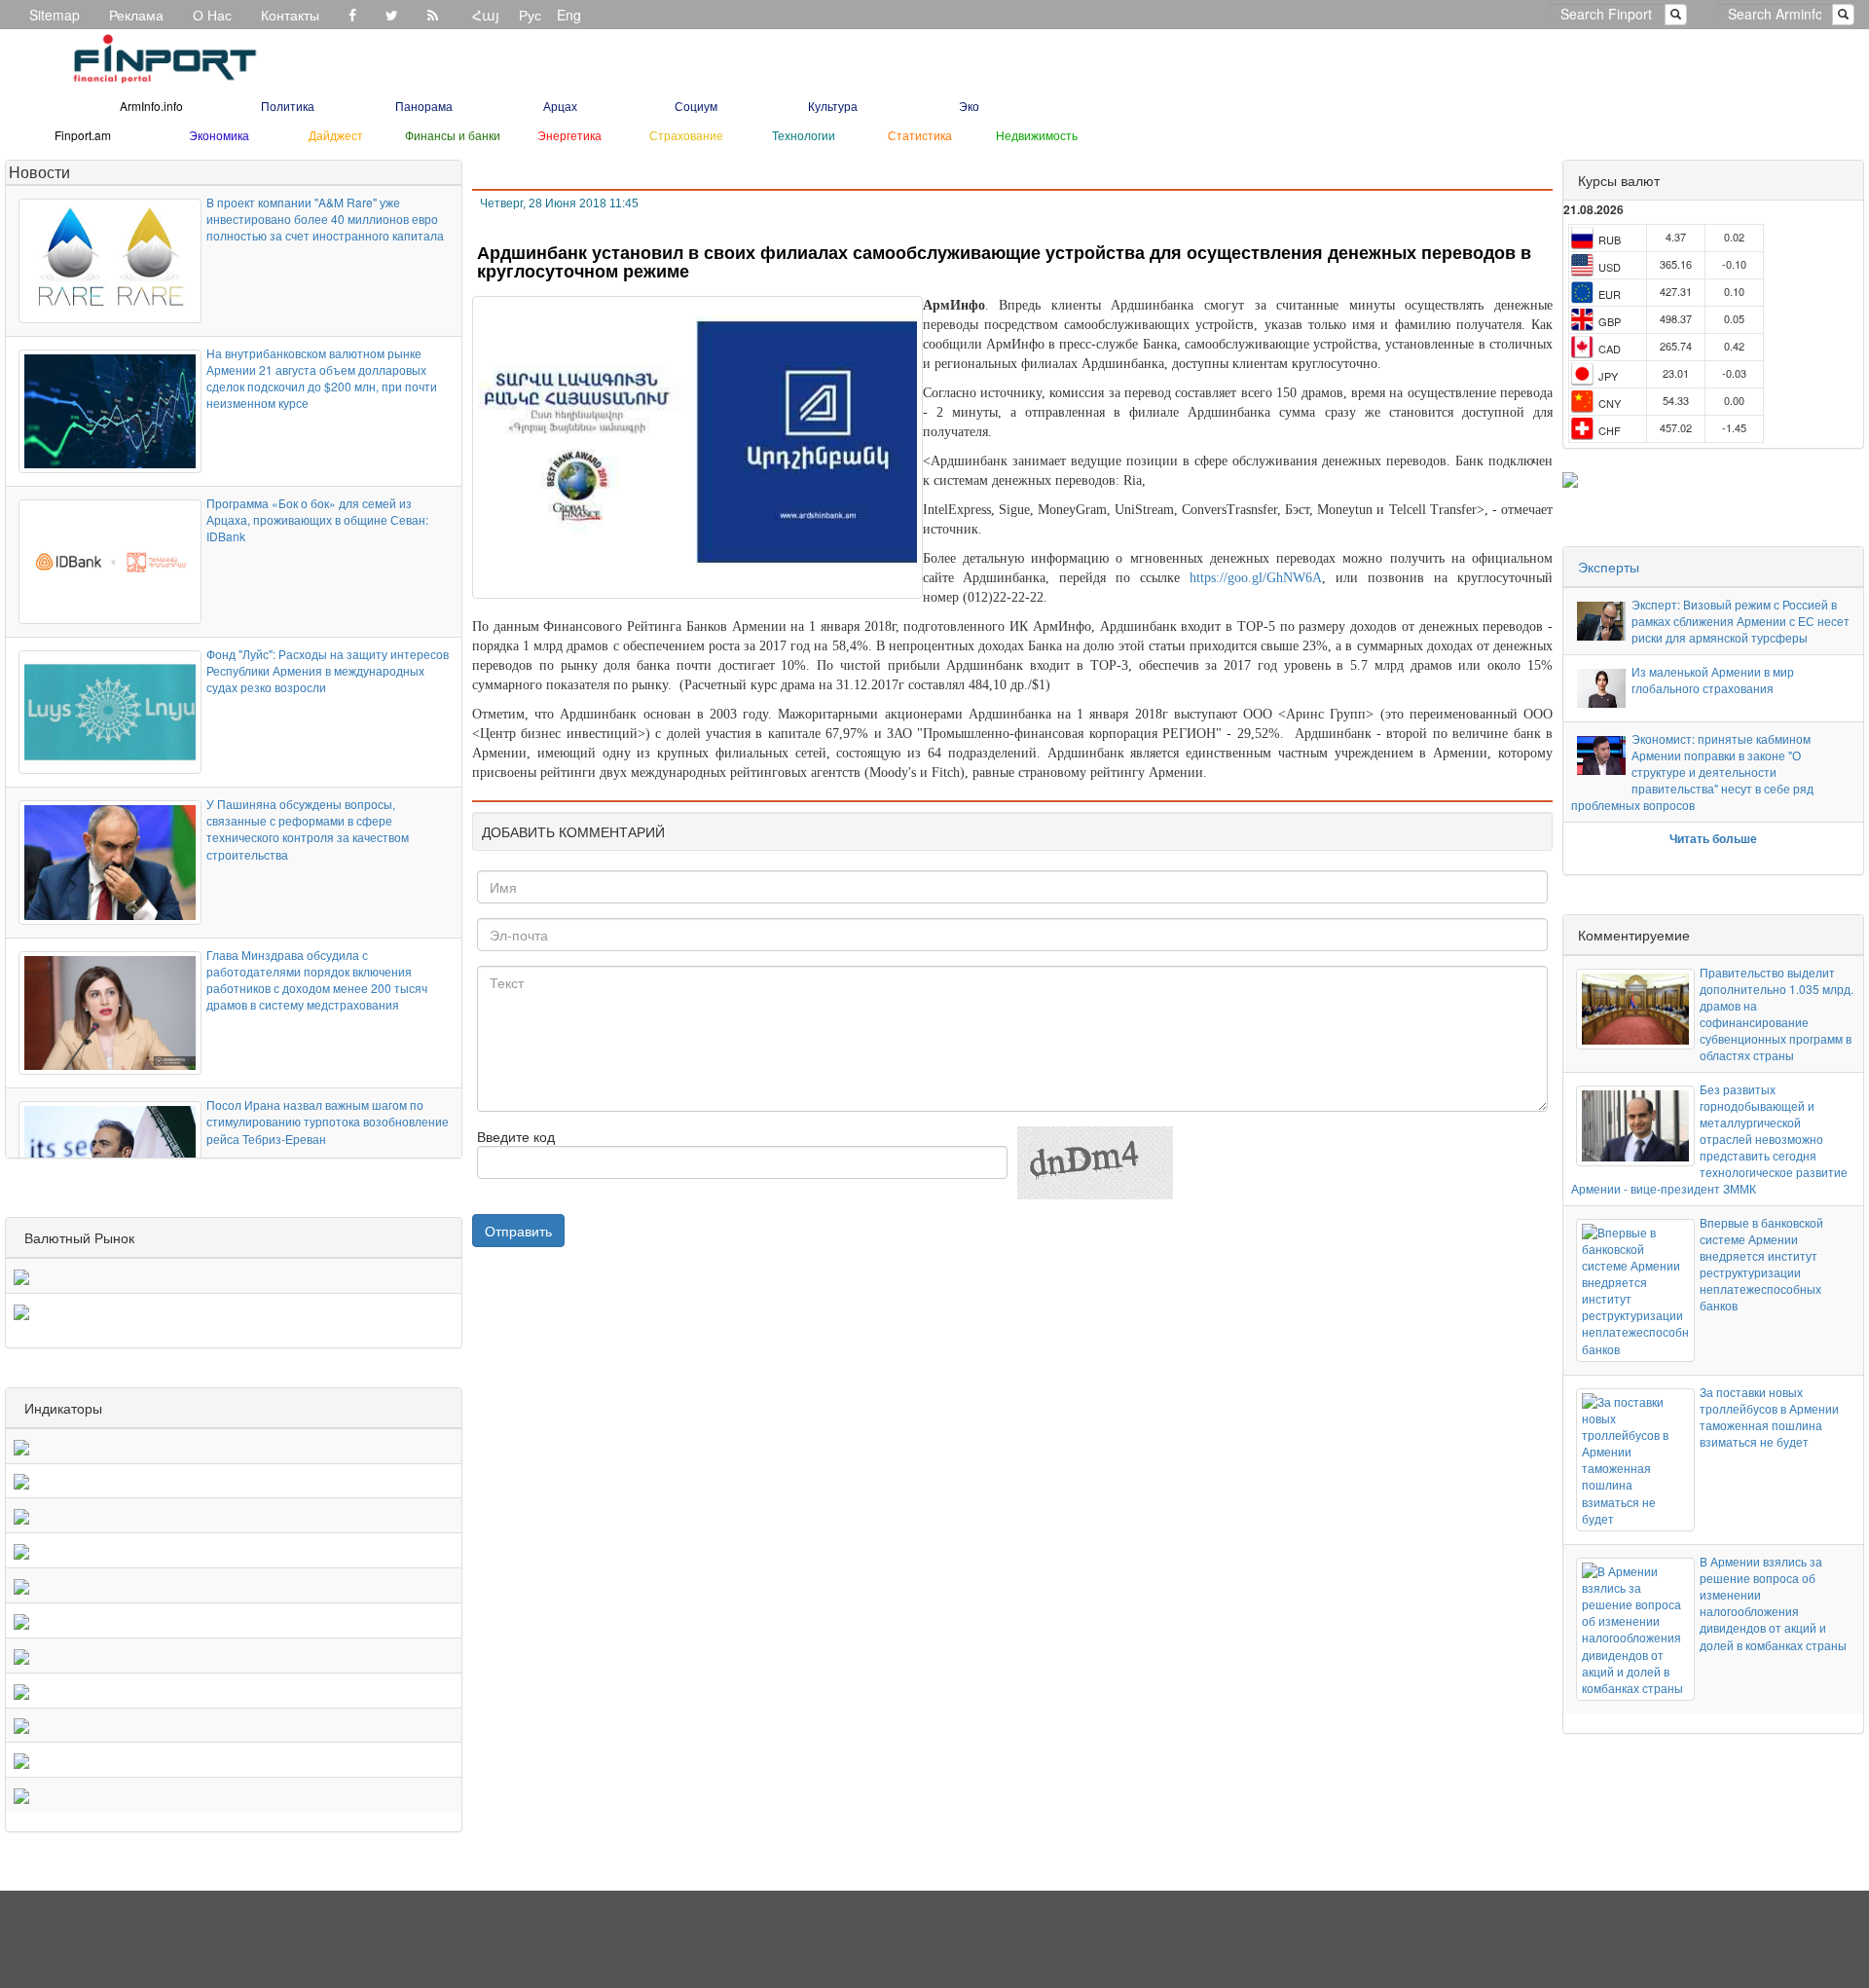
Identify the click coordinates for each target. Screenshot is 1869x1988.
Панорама (424, 106)
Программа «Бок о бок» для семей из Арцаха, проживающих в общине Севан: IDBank (317, 519)
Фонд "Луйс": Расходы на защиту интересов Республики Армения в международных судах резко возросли (328, 670)
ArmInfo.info (151, 106)
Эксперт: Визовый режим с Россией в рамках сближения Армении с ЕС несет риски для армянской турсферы (1741, 621)
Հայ (486, 15)
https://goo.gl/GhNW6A (1256, 578)
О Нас (212, 15)
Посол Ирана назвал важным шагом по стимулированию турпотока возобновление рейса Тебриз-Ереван (328, 1121)
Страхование (686, 135)
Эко (969, 106)
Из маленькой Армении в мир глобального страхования (1713, 680)
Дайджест (336, 135)
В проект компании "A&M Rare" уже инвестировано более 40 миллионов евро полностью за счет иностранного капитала (325, 219)
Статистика (920, 135)
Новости (39, 172)
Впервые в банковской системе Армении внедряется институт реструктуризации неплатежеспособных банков (1761, 1264)
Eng (569, 15)
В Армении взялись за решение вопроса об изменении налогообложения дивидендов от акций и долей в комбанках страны (1773, 1603)
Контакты (290, 15)
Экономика (219, 135)
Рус (530, 15)
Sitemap (55, 15)
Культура (833, 106)
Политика (288, 106)
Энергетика (569, 135)
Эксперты (1609, 567)
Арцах (560, 106)
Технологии (804, 135)
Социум (696, 106)
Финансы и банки (453, 135)
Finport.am (83, 135)
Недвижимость (1037, 135)
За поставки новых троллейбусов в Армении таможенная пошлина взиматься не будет (1769, 1417)
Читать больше (1713, 838)
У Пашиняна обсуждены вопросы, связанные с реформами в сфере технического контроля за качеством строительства (308, 828)
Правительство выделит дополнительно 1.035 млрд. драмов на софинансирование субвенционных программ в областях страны (1777, 1014)
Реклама (136, 15)
